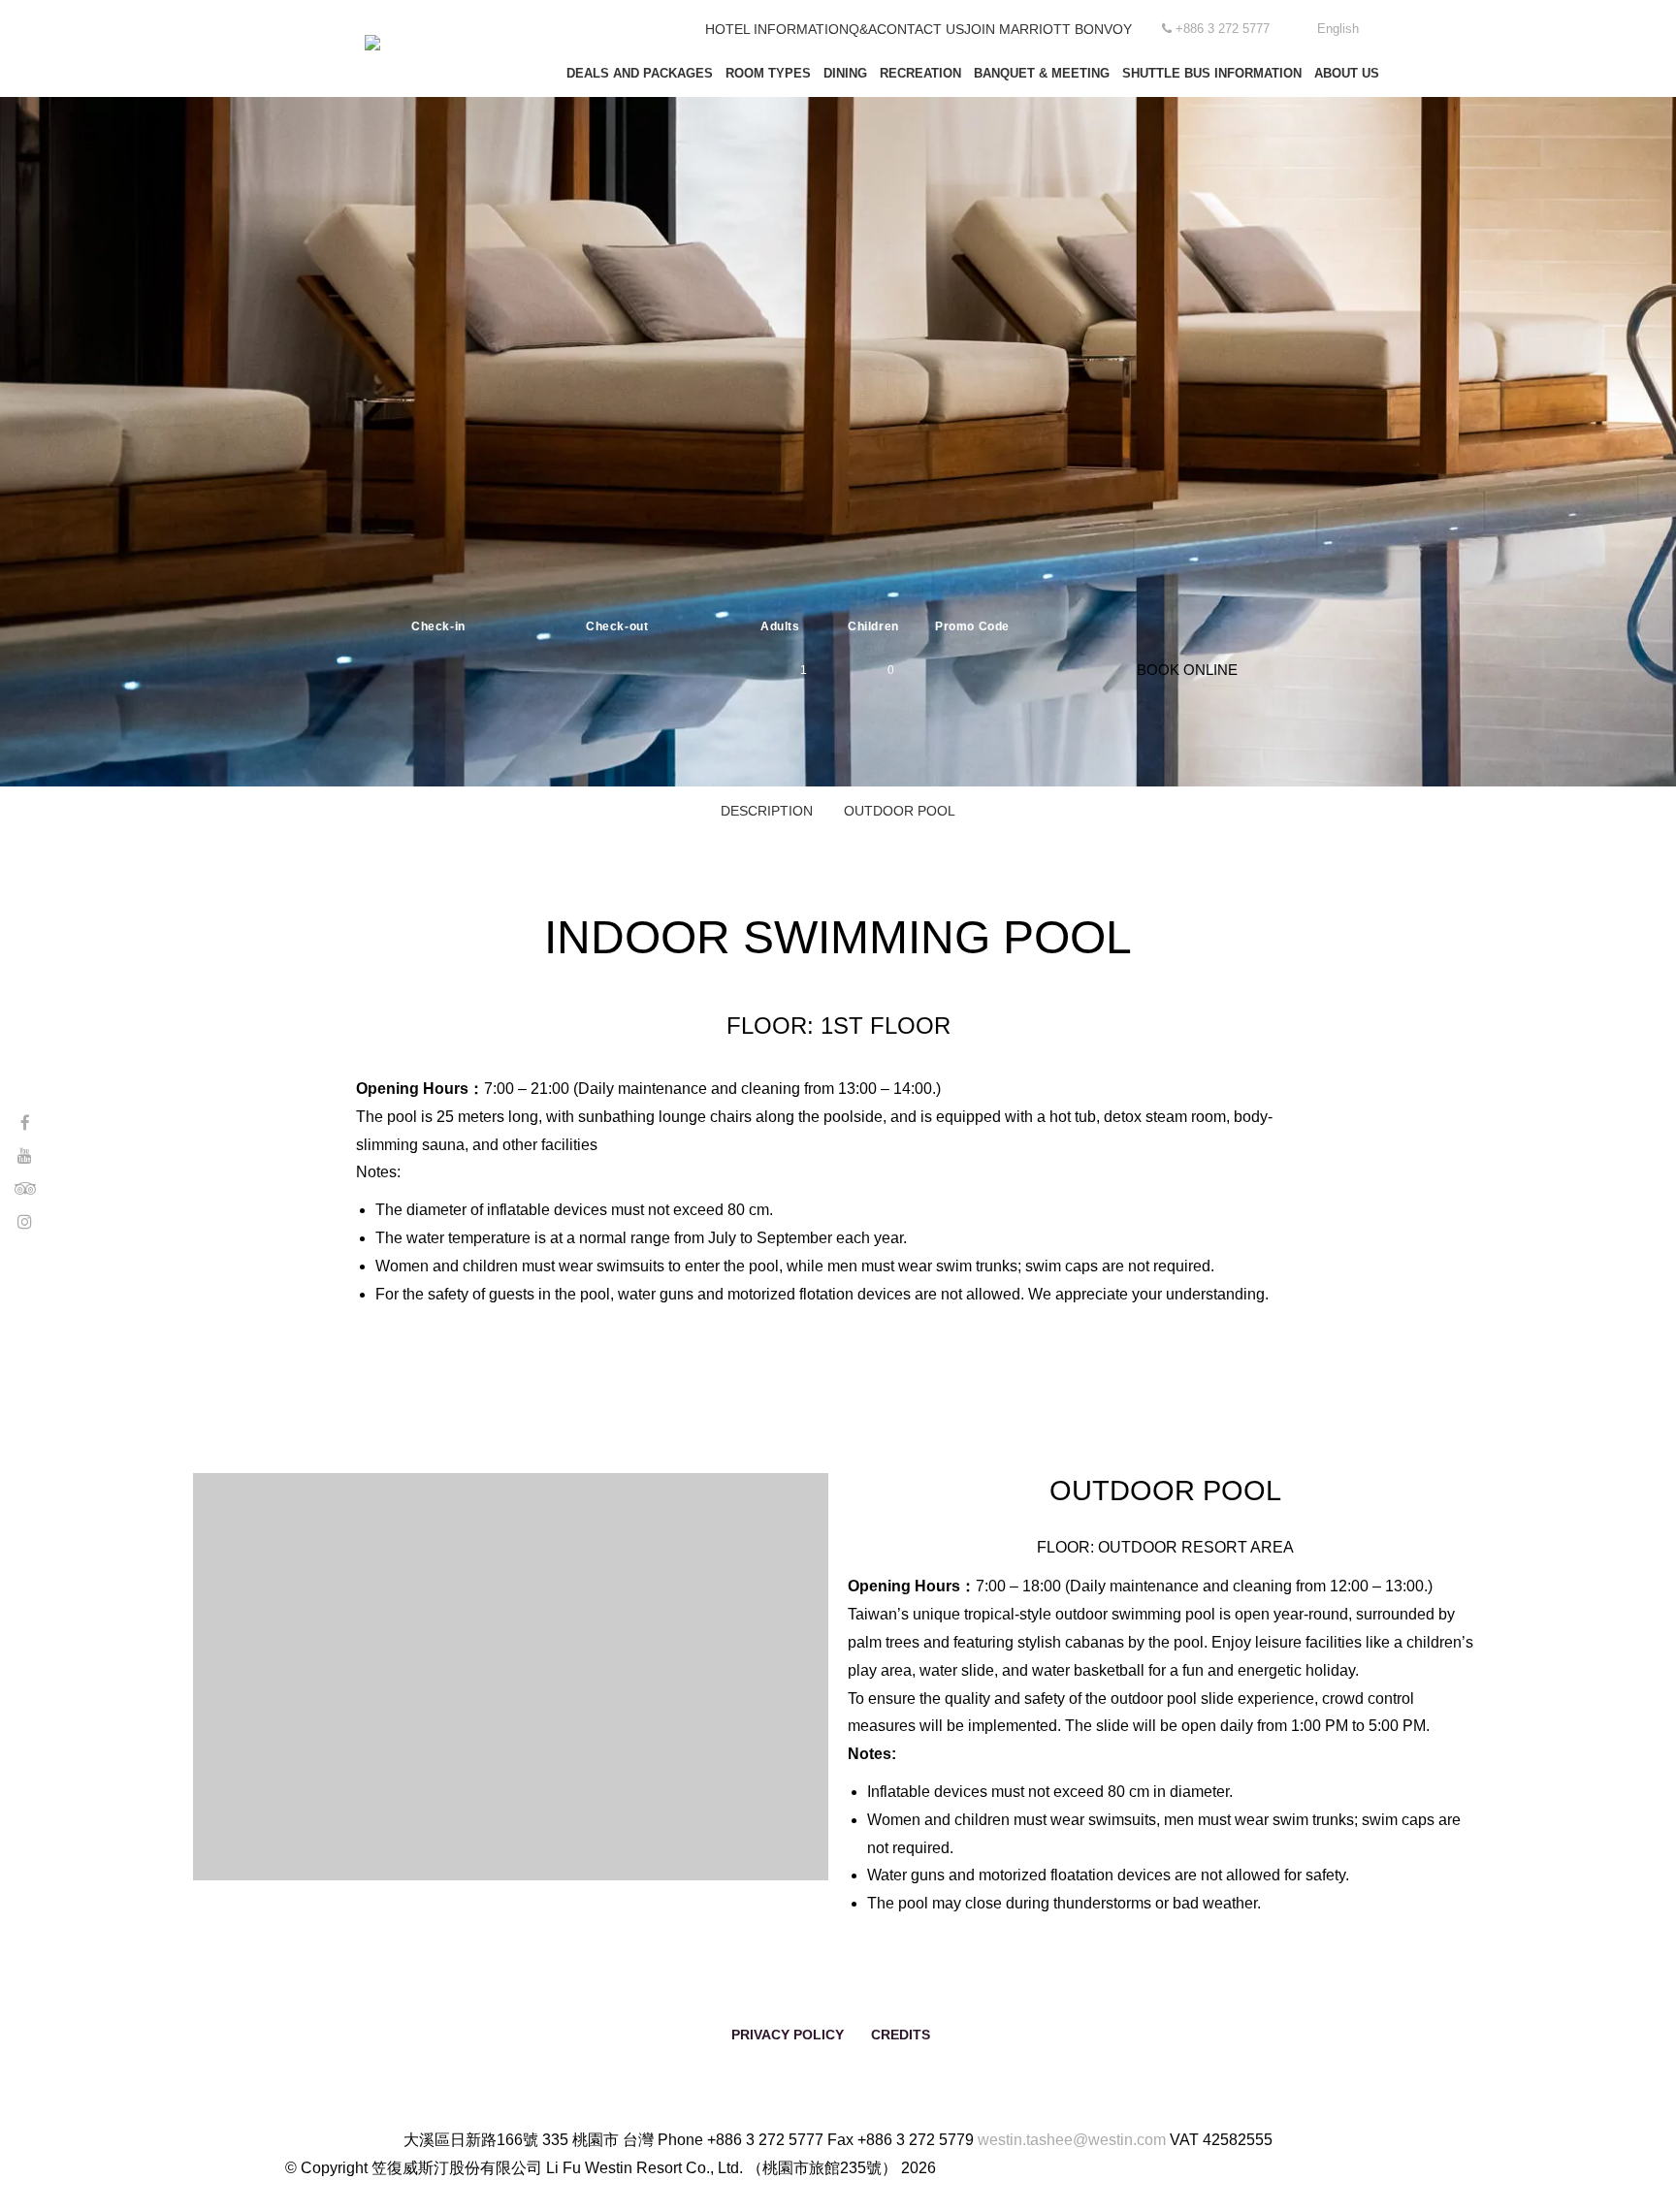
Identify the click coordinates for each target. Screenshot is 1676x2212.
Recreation (920, 73)
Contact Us (920, 29)
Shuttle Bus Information (1212, 73)
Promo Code (972, 626)
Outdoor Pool (900, 811)
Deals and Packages (640, 73)
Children (873, 626)
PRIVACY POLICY (788, 2035)
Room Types (768, 73)
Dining (845, 73)
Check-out (617, 626)
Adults (780, 626)
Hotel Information (777, 29)
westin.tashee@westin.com (1072, 2140)
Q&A (863, 29)
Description (767, 811)
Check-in (438, 626)
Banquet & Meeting (1042, 73)
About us (1347, 73)
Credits (901, 2035)
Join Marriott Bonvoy (1048, 29)
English (1338, 29)
